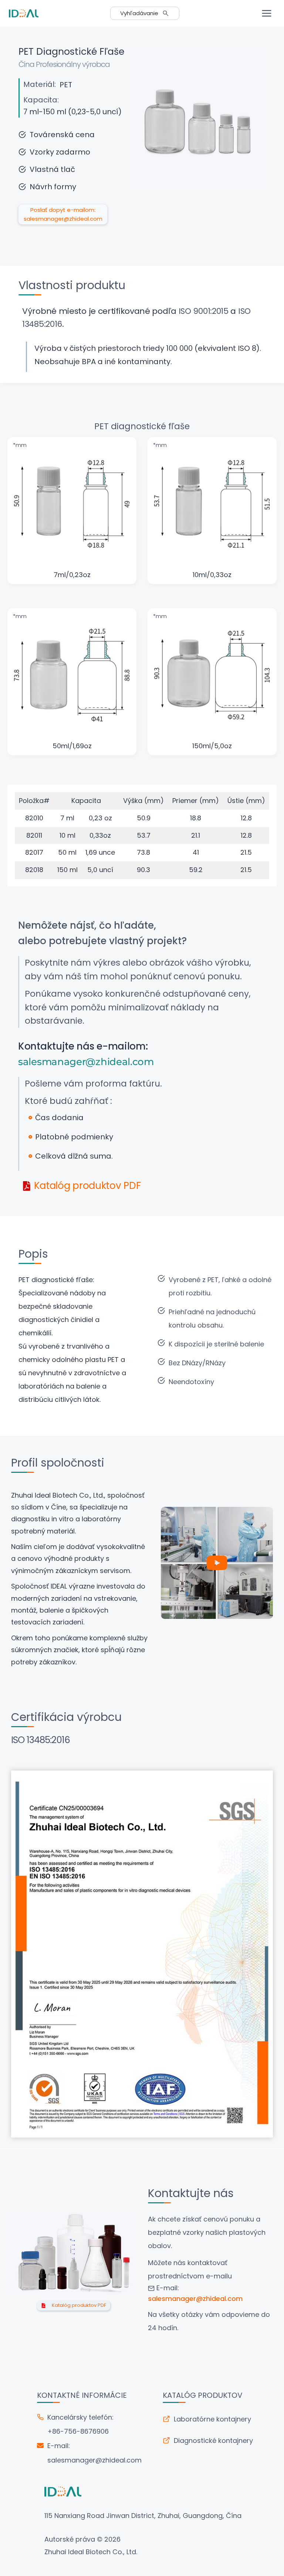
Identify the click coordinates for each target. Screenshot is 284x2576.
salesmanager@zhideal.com (94, 2460)
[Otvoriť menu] (266, 13)
